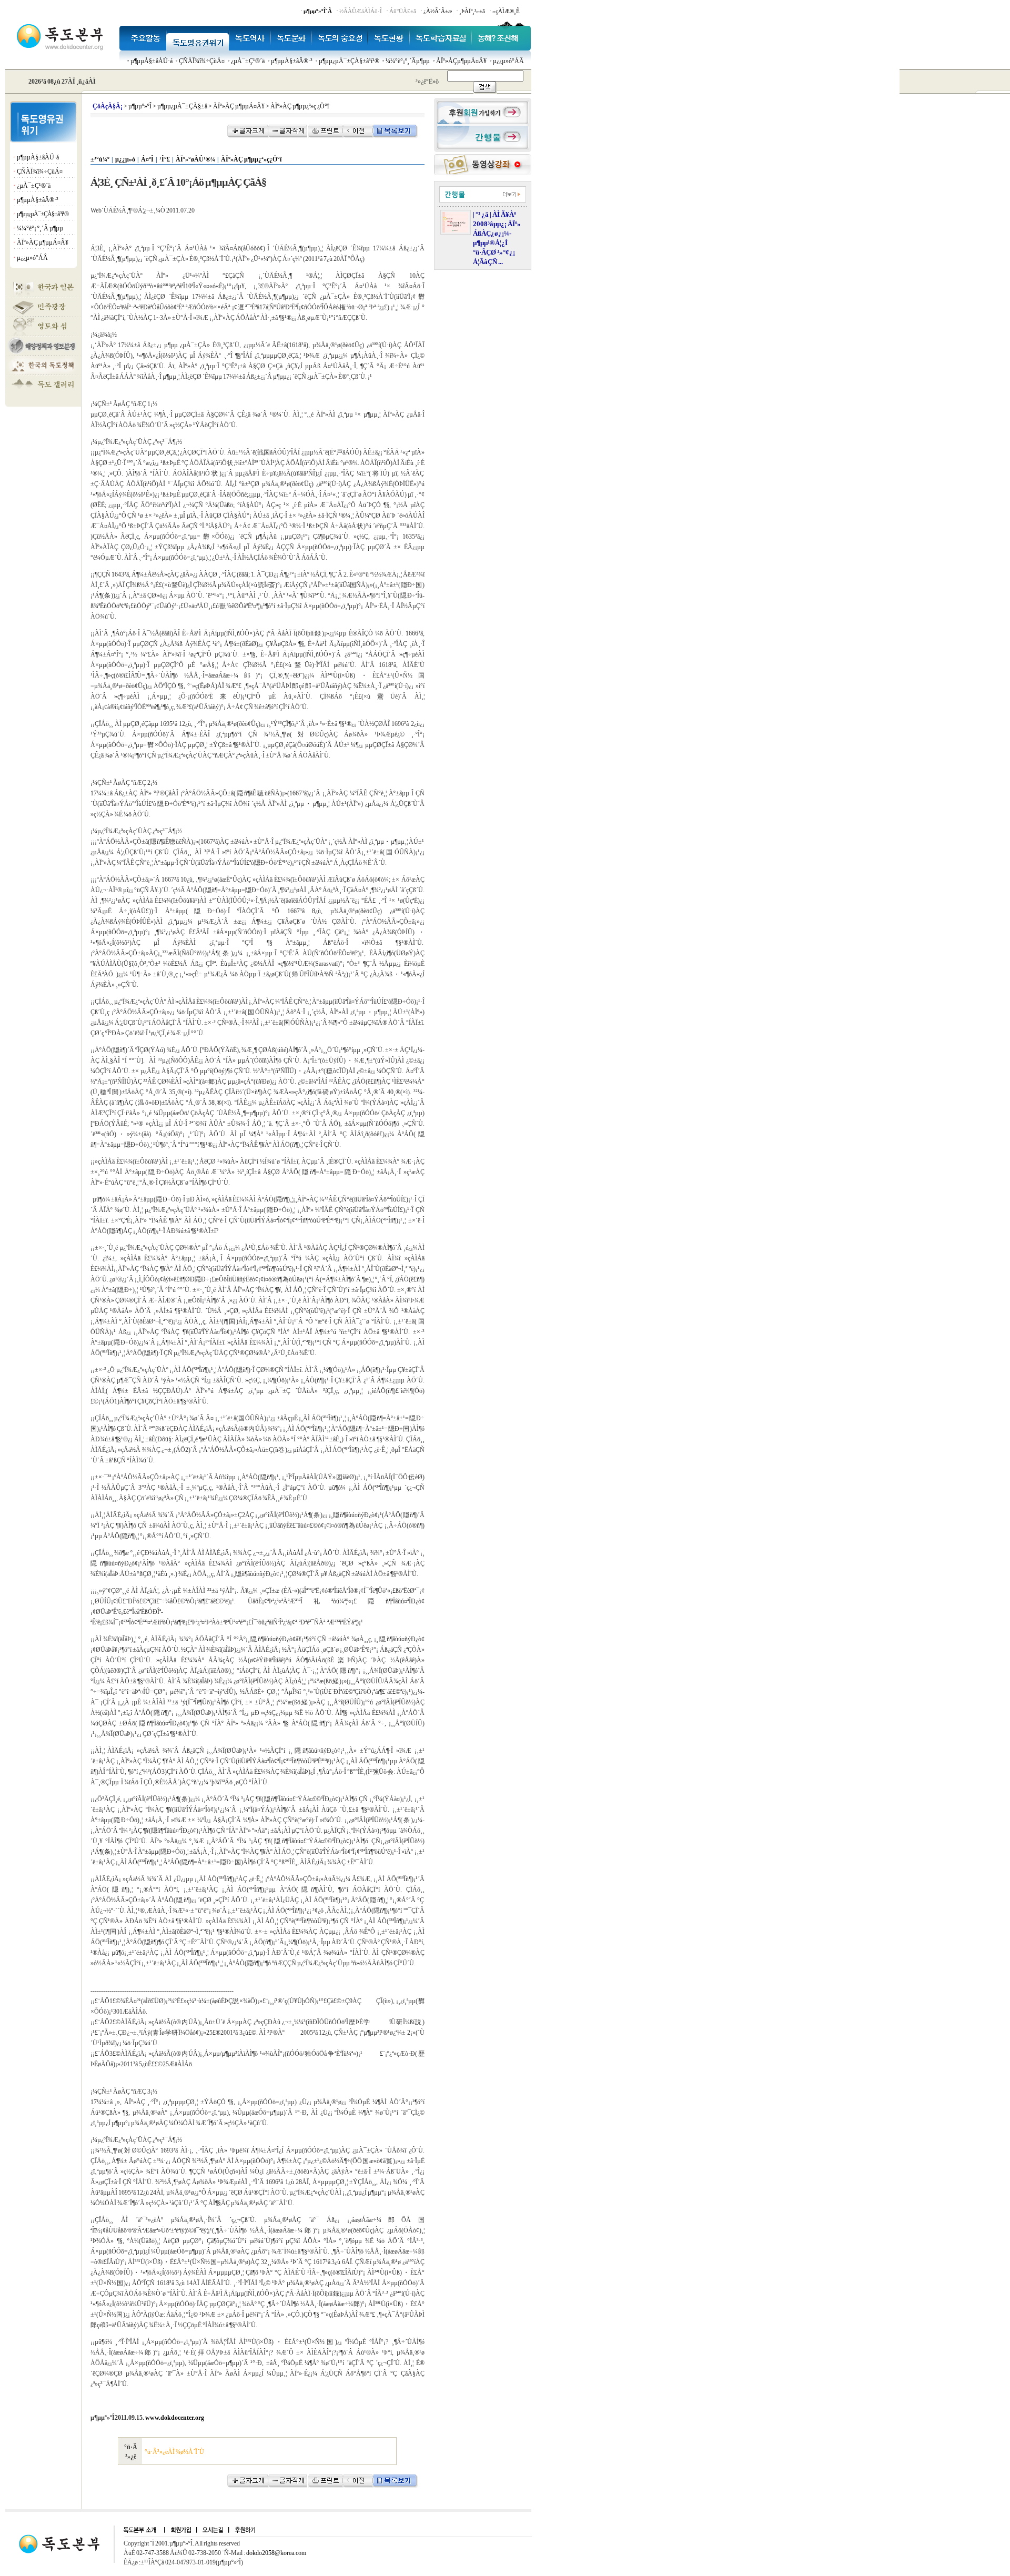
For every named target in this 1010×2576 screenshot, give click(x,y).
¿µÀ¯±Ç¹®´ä (248, 61)
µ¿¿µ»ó (125, 159)
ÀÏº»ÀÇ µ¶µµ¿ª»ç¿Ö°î (251, 159)
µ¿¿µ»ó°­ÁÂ (508, 61)
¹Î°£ (165, 159)
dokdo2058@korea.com (276, 2553)
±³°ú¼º (100, 159)
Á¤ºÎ (147, 159)
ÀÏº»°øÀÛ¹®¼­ (195, 159)
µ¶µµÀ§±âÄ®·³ (292, 61)
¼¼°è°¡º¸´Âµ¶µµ (408, 61)
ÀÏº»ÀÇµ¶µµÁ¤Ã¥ (461, 61)
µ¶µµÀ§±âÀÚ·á (151, 61)
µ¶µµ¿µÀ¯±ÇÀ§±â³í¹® (349, 61)
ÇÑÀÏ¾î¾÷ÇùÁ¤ (202, 61)
